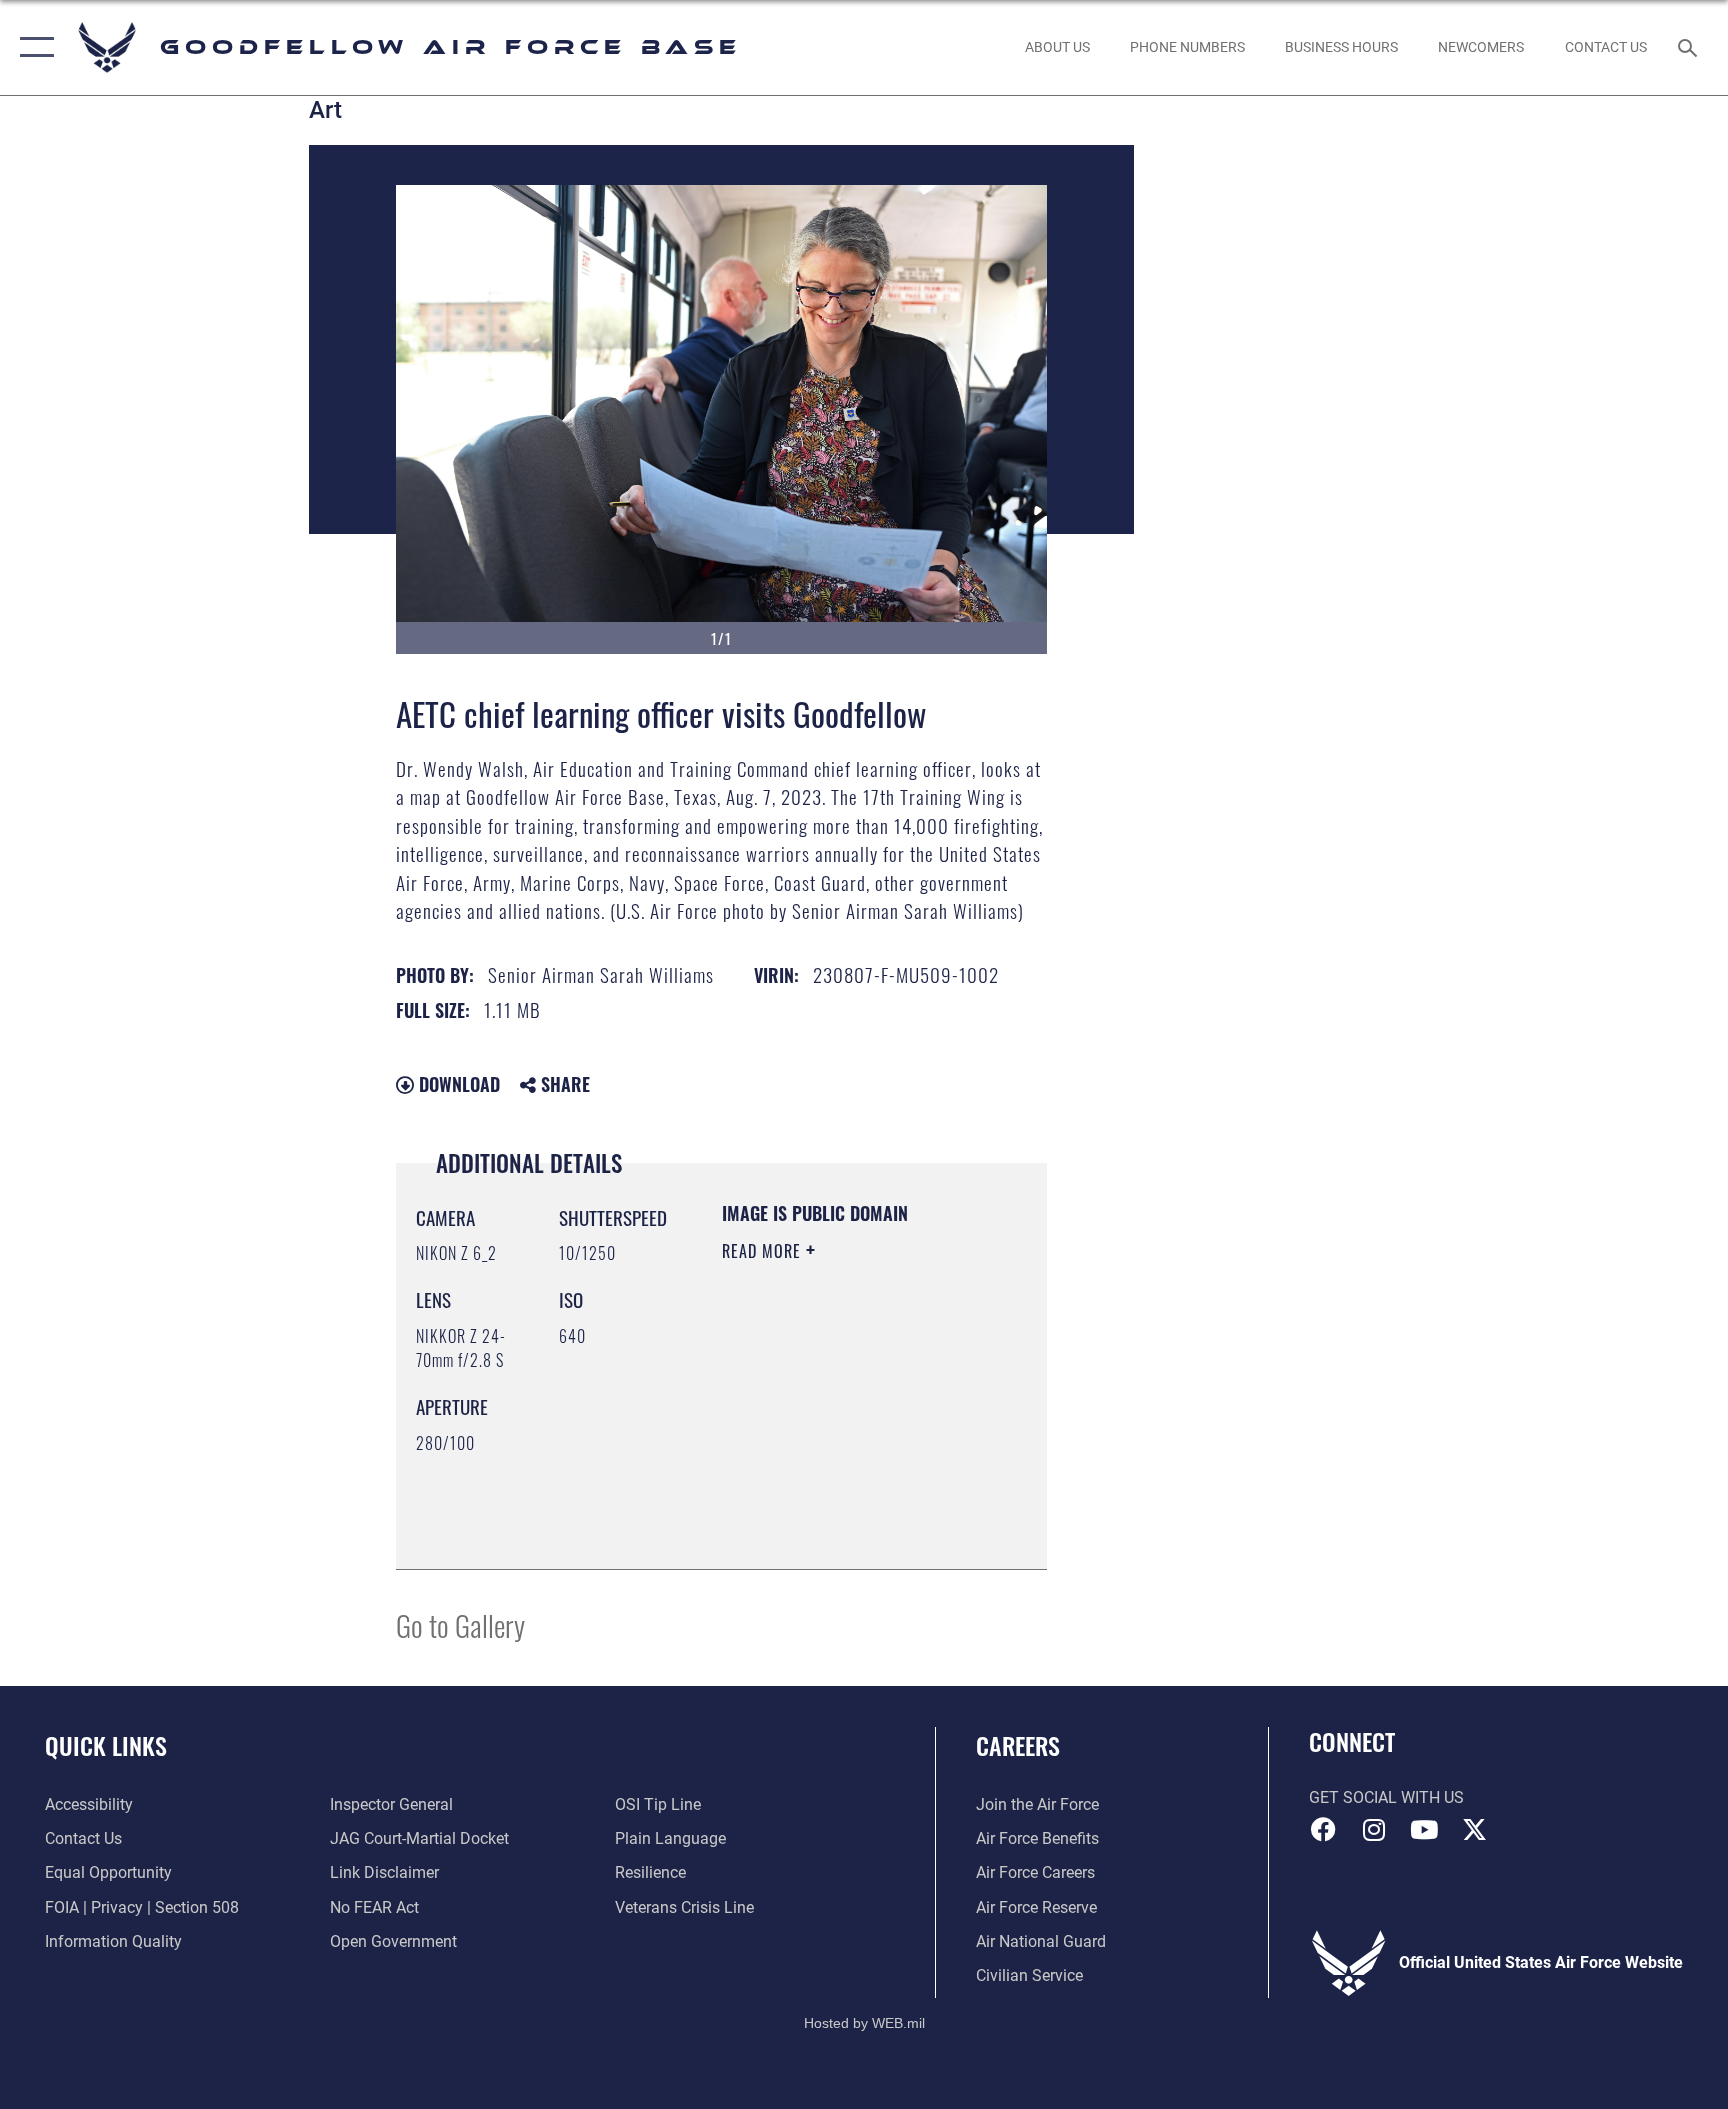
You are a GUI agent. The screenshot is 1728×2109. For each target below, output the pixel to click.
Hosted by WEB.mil (864, 2023)
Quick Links (106, 1745)
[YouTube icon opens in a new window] (1424, 1830)
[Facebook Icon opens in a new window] (1324, 1830)
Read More (764, 1251)
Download (457, 1084)
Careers (1018, 1745)
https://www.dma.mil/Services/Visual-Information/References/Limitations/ (843, 1504)
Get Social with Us (1386, 1797)
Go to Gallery (460, 1624)
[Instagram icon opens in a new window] (1374, 1830)
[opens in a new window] (1474, 1830)
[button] (32, 47)
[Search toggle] (1690, 47)
